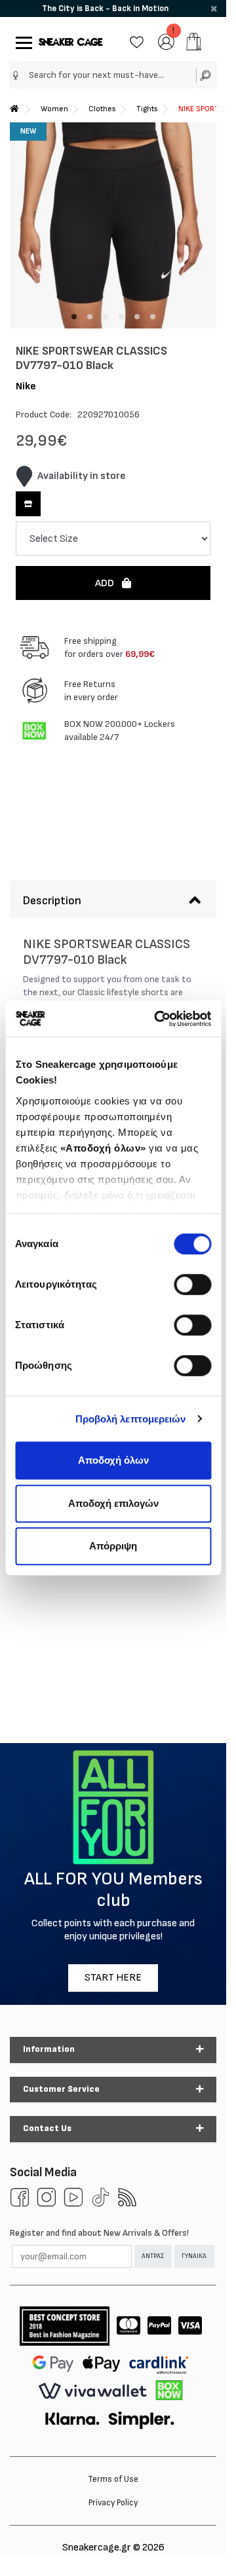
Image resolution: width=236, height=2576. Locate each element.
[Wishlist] (137, 41)
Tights (147, 109)
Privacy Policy (113, 2503)
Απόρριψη (113, 1546)
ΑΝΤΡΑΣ (153, 2256)
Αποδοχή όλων (113, 1460)
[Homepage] (14, 109)
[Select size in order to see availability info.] (28, 504)
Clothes (102, 109)
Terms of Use (113, 2479)
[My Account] (166, 41)
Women (54, 109)
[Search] (206, 75)
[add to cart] (194, 42)
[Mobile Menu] (21, 42)
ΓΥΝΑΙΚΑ (194, 2256)
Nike (26, 386)
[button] (16, 75)
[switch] (192, 1284)
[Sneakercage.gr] (71, 42)
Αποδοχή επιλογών (113, 1503)
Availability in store (82, 476)
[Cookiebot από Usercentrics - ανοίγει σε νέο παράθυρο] (158, 1019)
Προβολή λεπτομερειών (131, 1419)
